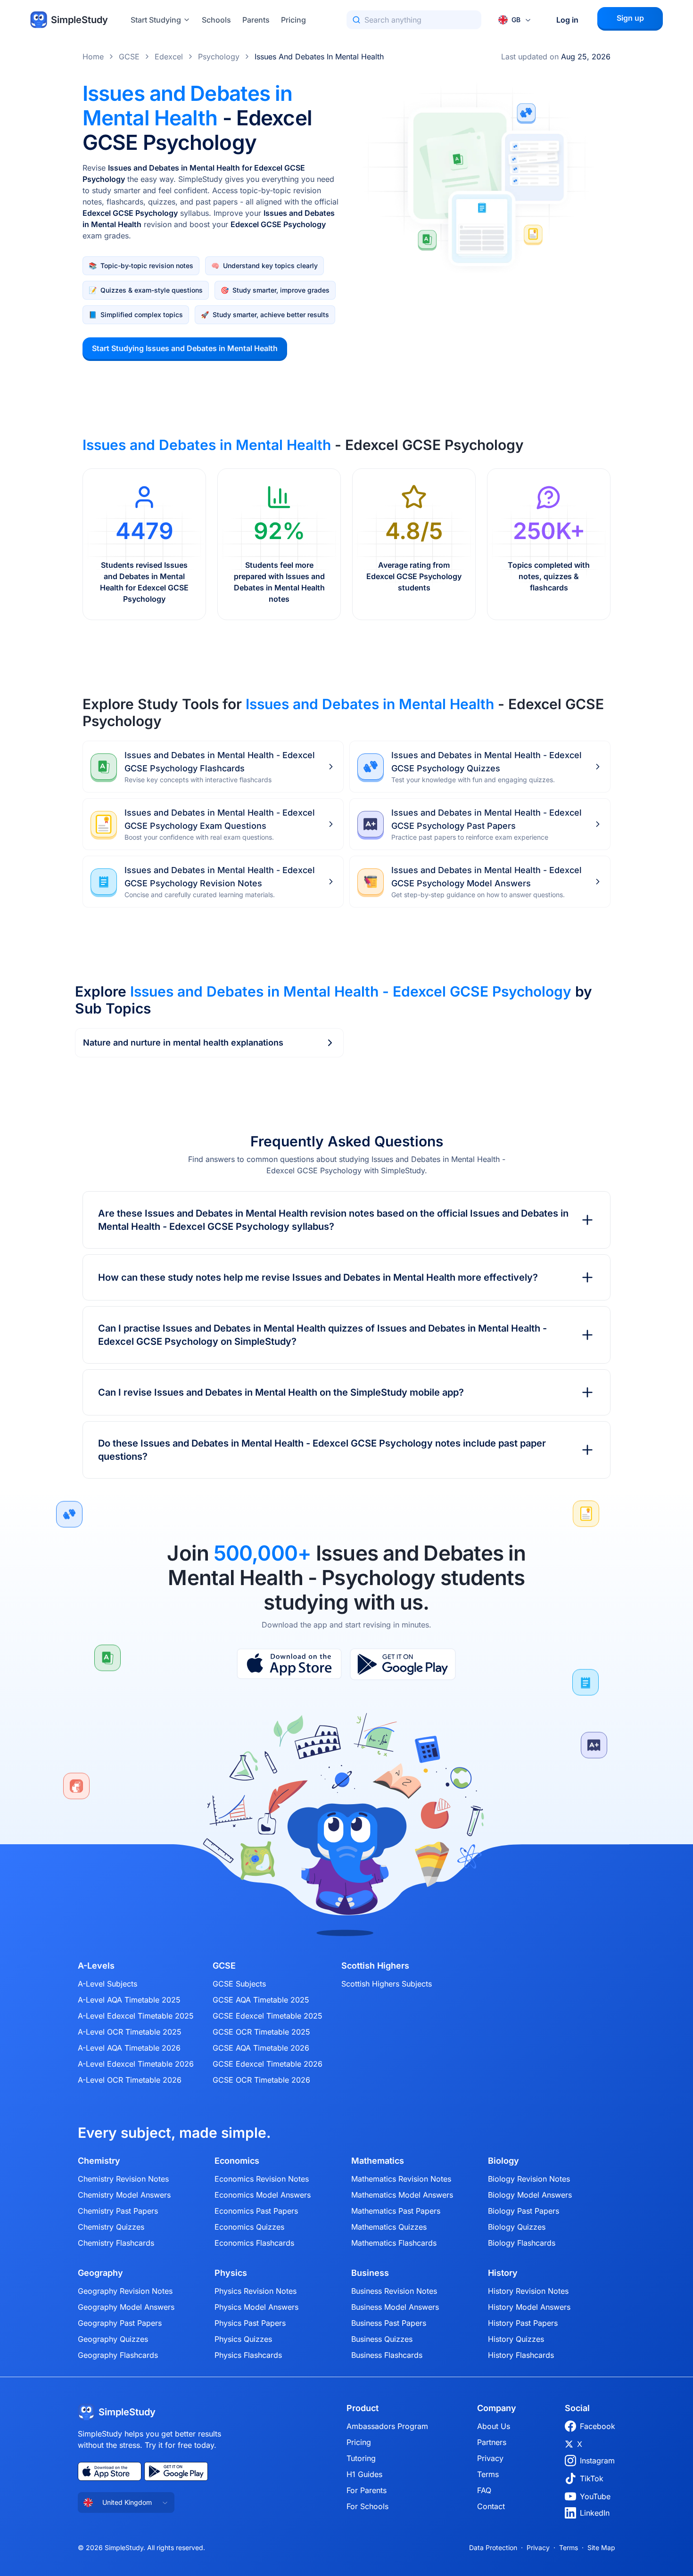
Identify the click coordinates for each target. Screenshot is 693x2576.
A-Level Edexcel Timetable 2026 (136, 2064)
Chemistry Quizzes (111, 2227)
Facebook (598, 2426)
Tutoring (361, 2458)
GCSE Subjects (239, 1984)
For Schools (367, 2506)
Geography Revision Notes (125, 2291)
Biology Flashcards (522, 2243)
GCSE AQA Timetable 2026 (261, 2048)
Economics (237, 2161)
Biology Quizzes (517, 2227)
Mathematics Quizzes (389, 2227)
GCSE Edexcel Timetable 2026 (268, 2064)
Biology (503, 2161)
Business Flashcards (387, 2355)
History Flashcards (521, 2355)
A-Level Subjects (107, 1984)
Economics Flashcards (254, 2243)
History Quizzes (516, 2339)
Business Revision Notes (394, 2291)
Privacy (490, 2458)
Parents (256, 20)
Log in (567, 20)
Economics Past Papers (256, 2211)
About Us (494, 2426)
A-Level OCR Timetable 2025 (130, 2032)
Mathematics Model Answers (402, 2195)
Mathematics (378, 2161)
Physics (231, 2273)
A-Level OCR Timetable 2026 (130, 2080)
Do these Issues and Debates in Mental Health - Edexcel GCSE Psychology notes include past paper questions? (322, 1450)
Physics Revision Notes (256, 2291)
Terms (488, 2474)
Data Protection (493, 2547)
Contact (491, 2506)
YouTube (595, 2496)
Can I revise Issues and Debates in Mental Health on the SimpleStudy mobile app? (281, 1392)
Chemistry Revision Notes (123, 2179)
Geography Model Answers (126, 2307)
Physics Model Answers (256, 2307)
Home (93, 57)
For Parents (367, 2490)
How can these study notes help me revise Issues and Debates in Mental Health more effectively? (318, 1277)
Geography (100, 2273)
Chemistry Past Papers (118, 2211)
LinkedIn (595, 2513)
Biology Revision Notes (529, 2179)
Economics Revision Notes (262, 2179)
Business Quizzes (382, 2339)
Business (370, 2273)
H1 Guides (364, 2474)
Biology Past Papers (524, 2211)
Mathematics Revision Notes (401, 2179)
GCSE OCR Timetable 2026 (261, 2080)
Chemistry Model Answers (124, 2195)
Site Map (601, 2547)
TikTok (592, 2478)
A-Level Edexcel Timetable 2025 (136, 2016)
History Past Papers (523, 2323)
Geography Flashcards (118, 2355)
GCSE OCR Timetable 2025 (261, 2032)
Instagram (597, 2461)
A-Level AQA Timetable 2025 (129, 2000)
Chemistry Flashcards (116, 2243)
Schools (216, 20)
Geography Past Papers (120, 2323)
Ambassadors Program (387, 2426)
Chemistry (99, 2161)
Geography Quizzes (113, 2339)
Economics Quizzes (249, 2227)
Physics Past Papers (250, 2323)
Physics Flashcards (248, 2355)
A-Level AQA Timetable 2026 (129, 2048)
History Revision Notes (528, 2291)
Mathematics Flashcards (394, 2243)
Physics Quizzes (243, 2339)
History (503, 2273)
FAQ (484, 2490)
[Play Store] (403, 1664)
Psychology (219, 57)
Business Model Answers (395, 2307)
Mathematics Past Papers (396, 2211)
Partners (492, 2442)
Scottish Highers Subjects (387, 1984)
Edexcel (169, 57)
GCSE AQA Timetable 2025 (261, 2000)
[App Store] (289, 1664)
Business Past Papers (389, 2323)
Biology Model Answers (530, 2195)
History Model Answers (529, 2307)
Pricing (293, 20)
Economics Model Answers (263, 2195)
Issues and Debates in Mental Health (319, 57)
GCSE (129, 57)
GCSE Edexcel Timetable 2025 (268, 2016)
